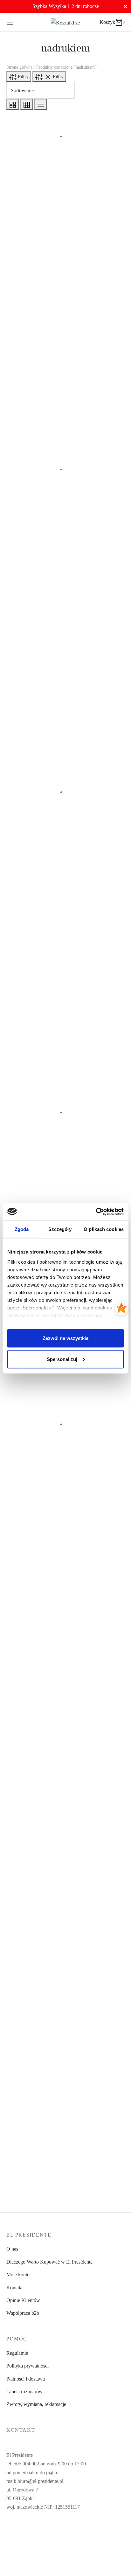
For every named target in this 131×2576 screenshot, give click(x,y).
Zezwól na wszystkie (65, 1338)
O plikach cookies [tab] (104, 1229)
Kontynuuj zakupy (39, 71)
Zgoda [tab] (22, 1229)
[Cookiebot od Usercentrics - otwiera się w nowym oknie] (96, 1212)
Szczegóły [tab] (60, 1229)
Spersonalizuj (62, 1359)
